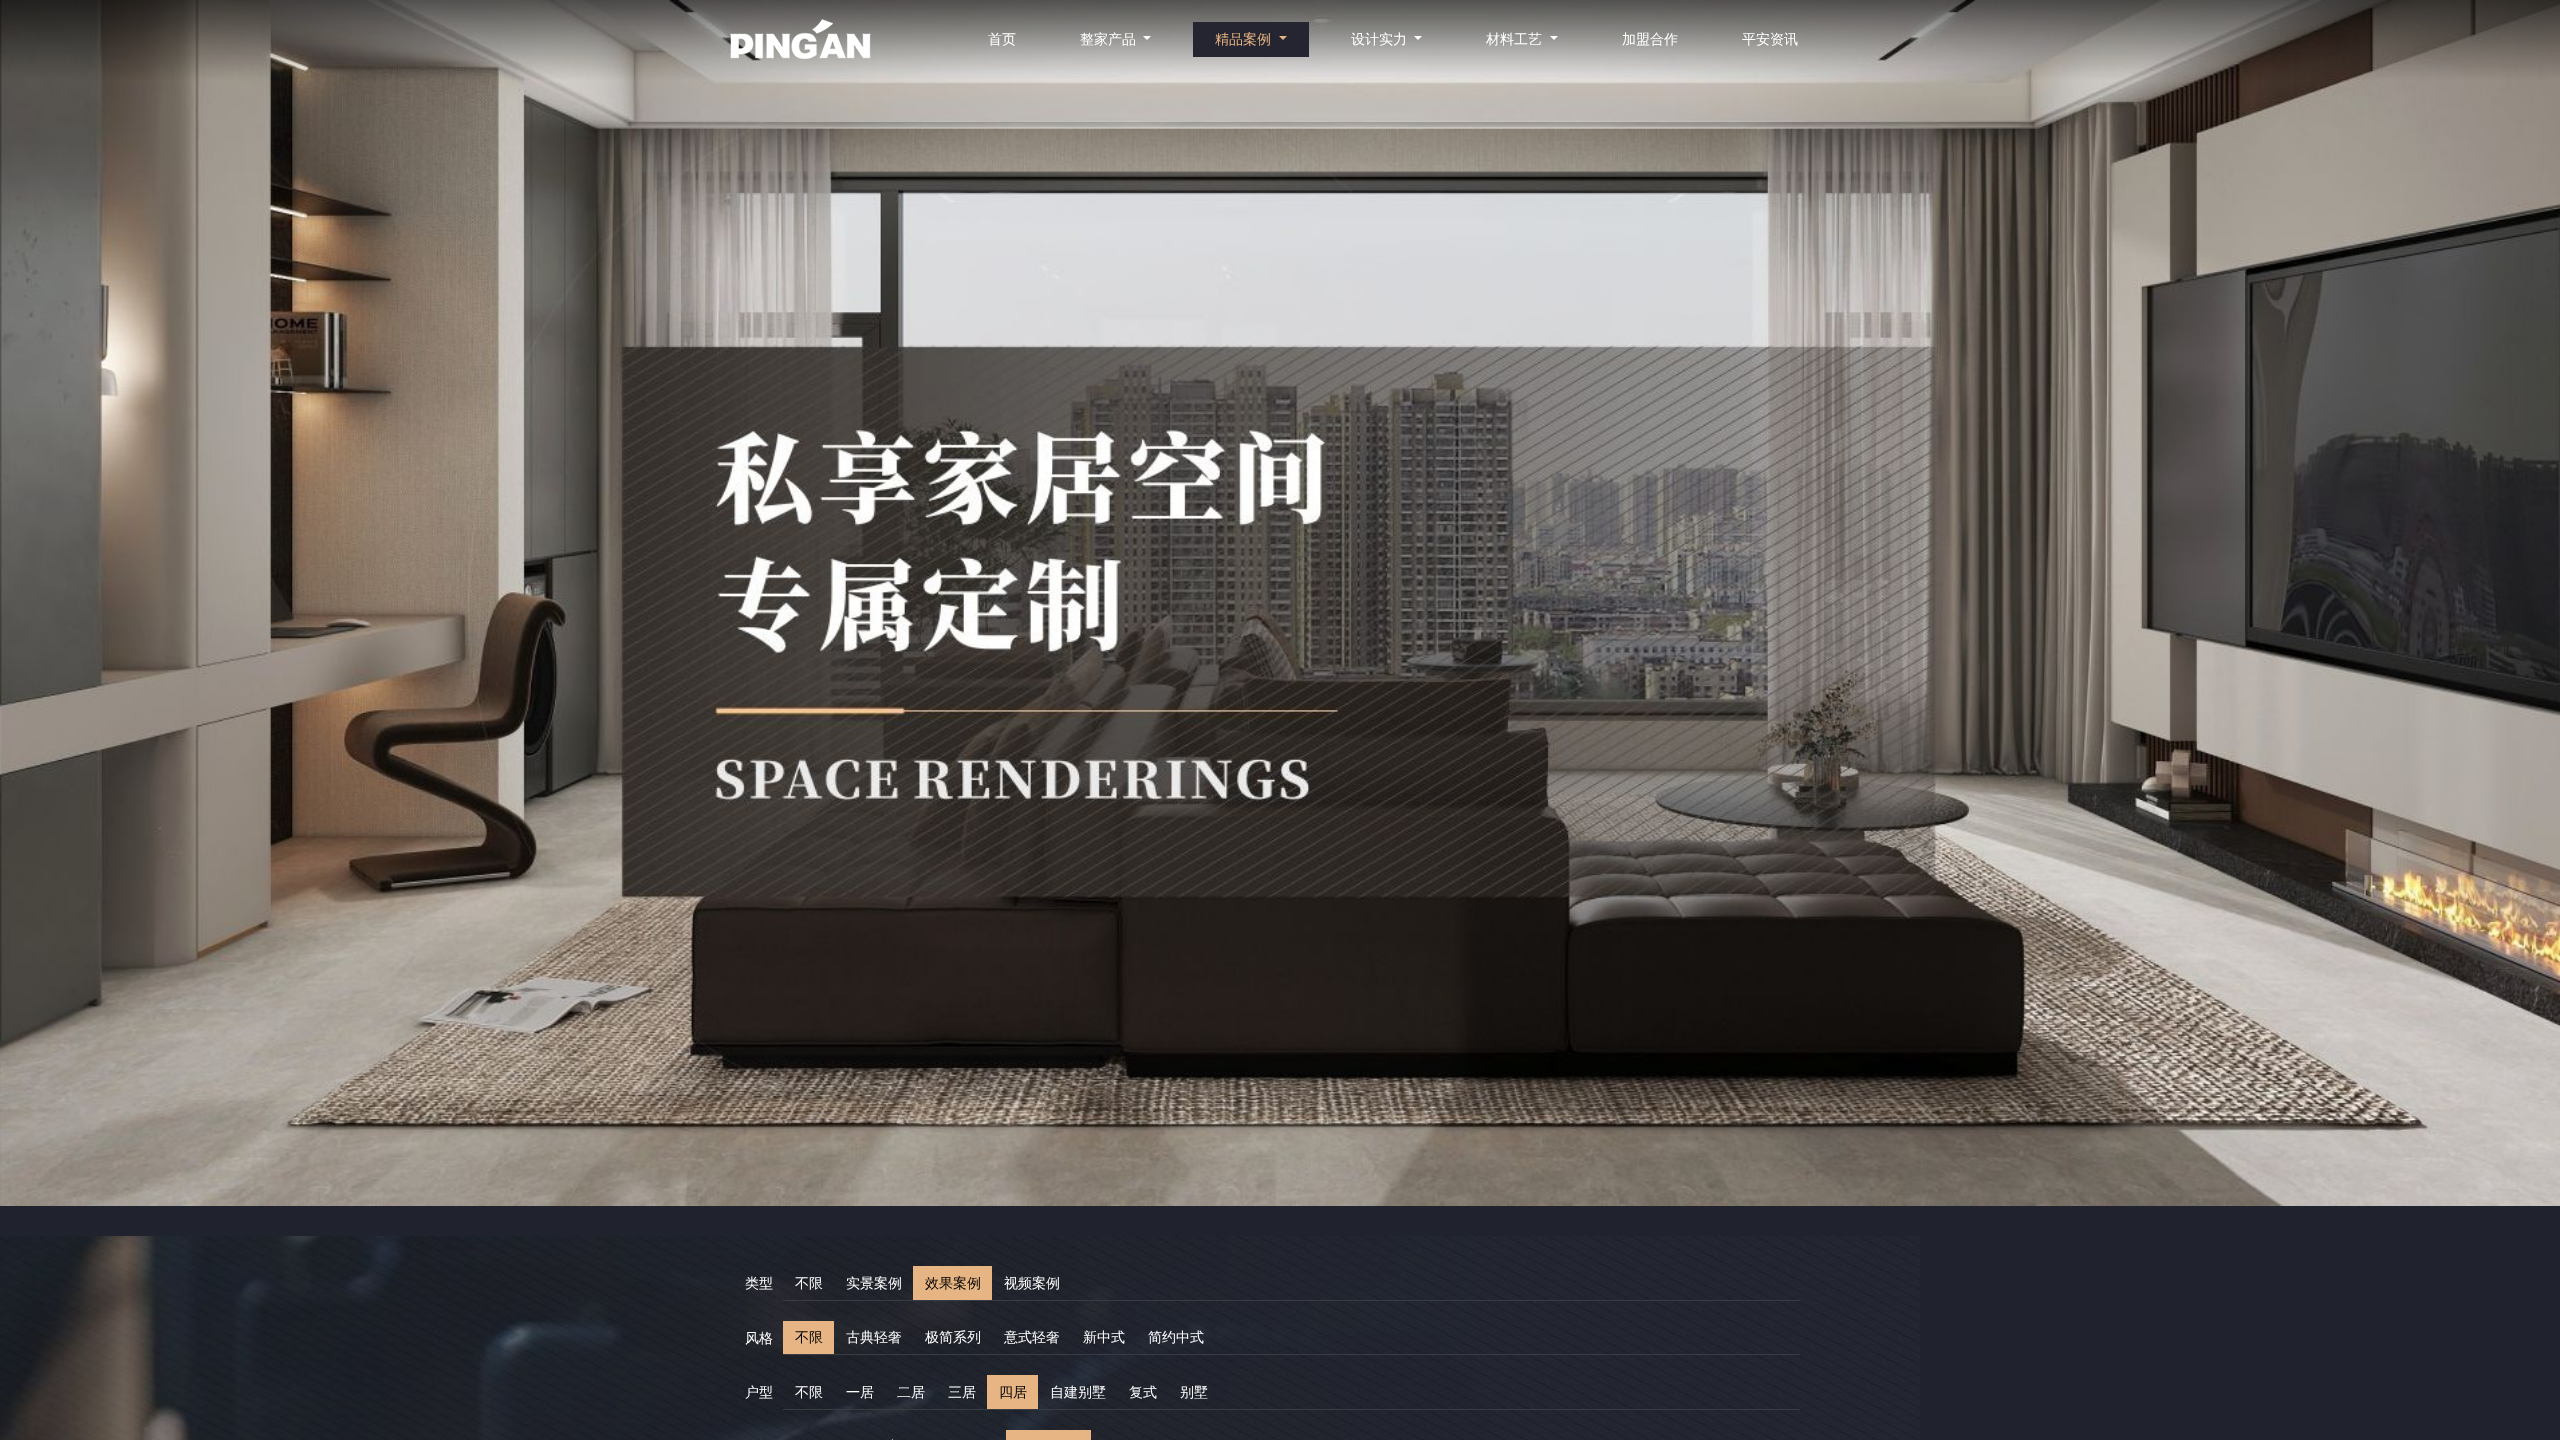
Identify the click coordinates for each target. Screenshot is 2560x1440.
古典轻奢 (874, 1337)
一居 (860, 1392)
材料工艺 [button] (1516, 39)
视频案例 (1032, 1283)
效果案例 (953, 1283)
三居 (962, 1392)
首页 (1002, 39)
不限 (809, 1283)
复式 (1143, 1392)
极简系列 (953, 1337)
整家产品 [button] (1110, 39)
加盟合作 (1650, 39)
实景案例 (874, 1283)
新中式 (1104, 1337)
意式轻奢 (1032, 1337)
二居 (911, 1392)
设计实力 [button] (1381, 39)
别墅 (1194, 1392)
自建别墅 (1078, 1392)
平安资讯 (1770, 39)
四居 (1013, 1392)
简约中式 (1176, 1337)
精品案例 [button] (1245, 39)
